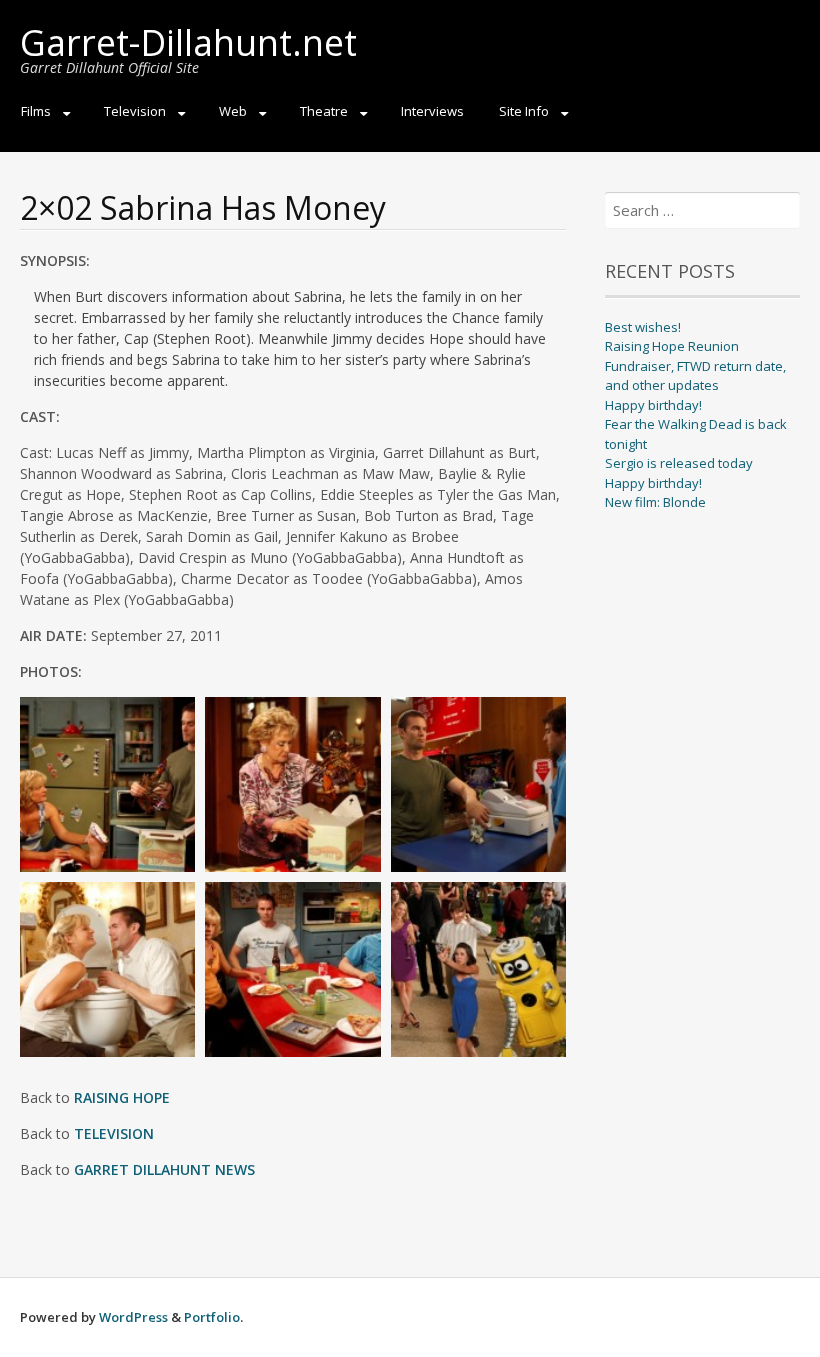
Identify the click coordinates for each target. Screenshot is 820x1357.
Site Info (524, 111)
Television (135, 111)
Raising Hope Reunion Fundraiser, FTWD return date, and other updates (695, 365)
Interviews (432, 111)
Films (36, 111)
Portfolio (212, 1317)
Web (233, 111)
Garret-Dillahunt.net (188, 42)
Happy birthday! (653, 405)
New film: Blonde (655, 502)
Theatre (324, 111)
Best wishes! (643, 327)
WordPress (133, 1317)
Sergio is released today (679, 463)
